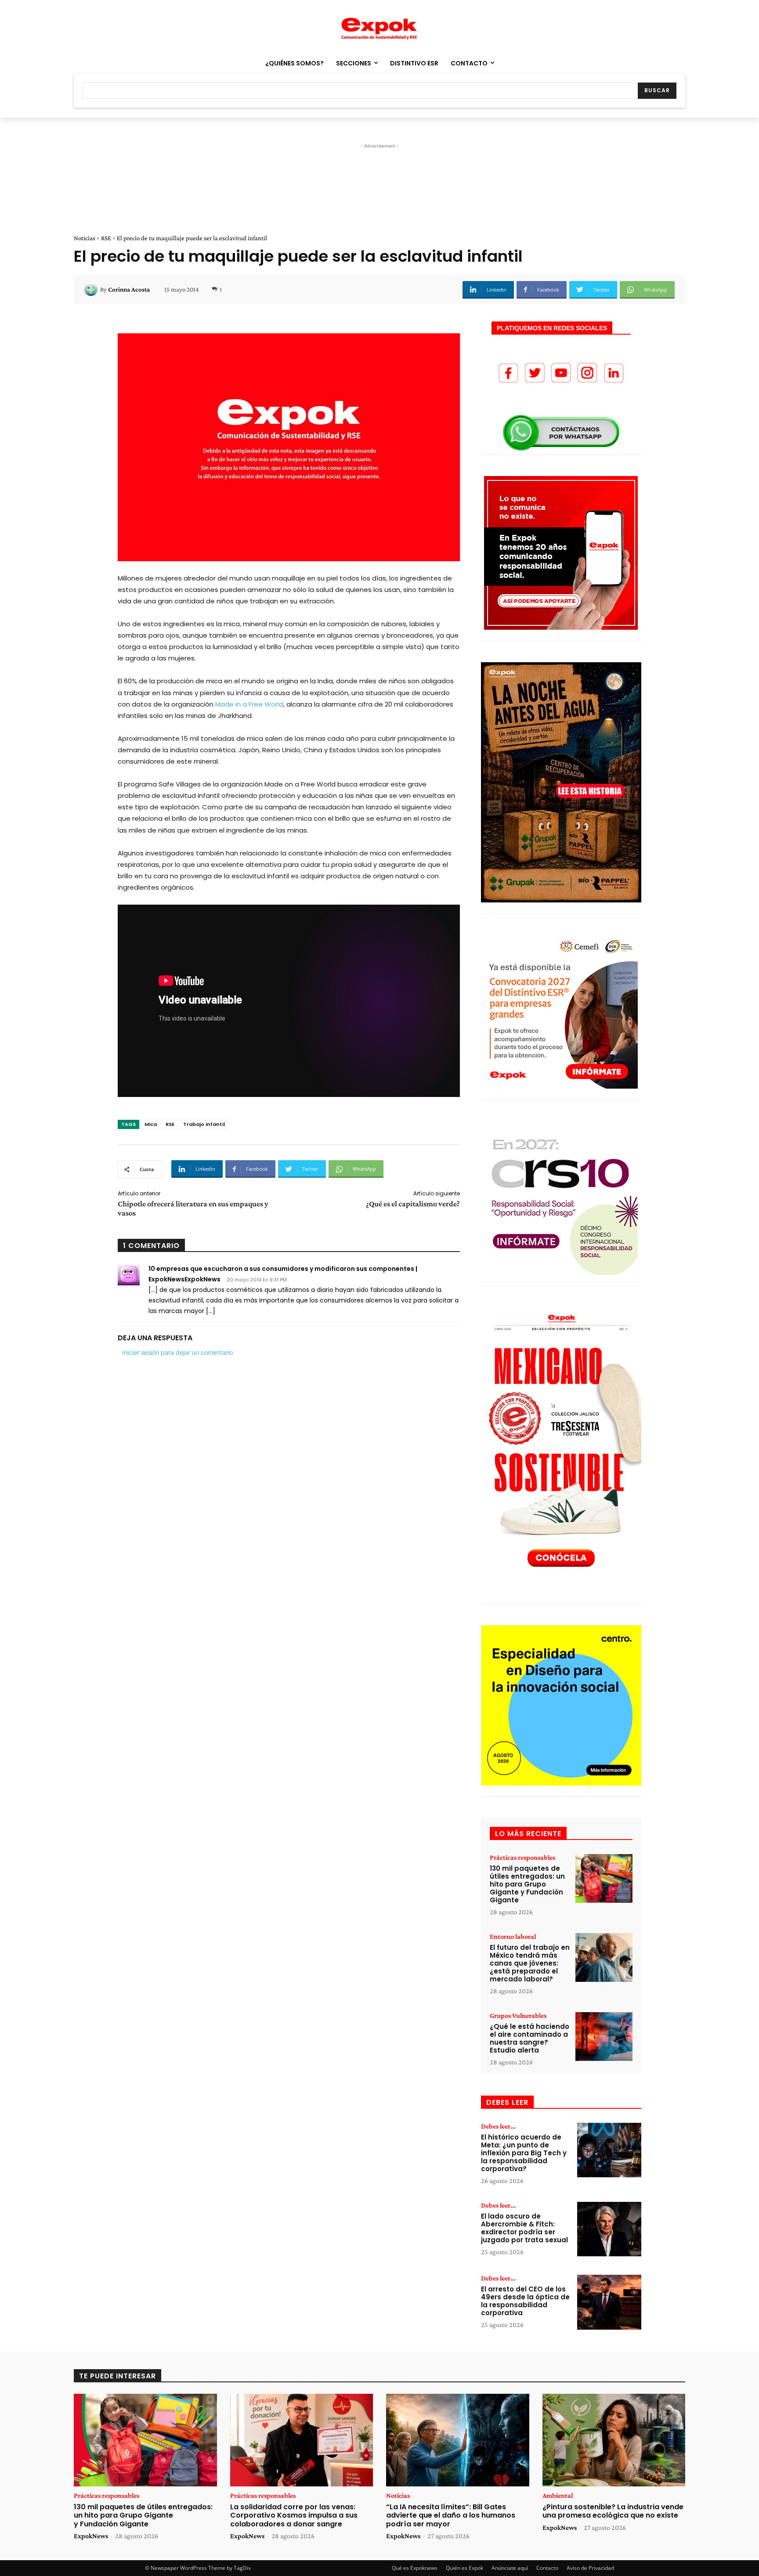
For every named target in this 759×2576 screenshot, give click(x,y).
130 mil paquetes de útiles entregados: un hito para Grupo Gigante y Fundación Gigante (527, 1884)
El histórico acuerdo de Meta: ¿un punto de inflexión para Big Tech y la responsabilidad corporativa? (524, 2153)
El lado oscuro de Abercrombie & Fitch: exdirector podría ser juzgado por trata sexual (524, 2228)
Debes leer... (498, 2126)
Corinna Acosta (129, 289)
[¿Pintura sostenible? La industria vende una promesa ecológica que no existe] (614, 2440)
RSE (106, 238)
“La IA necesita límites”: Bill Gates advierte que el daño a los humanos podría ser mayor (451, 2515)
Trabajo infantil (204, 1124)
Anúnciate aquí (510, 2568)
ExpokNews (91, 2536)
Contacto (547, 2568)
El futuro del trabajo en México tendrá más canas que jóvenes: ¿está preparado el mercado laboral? (530, 1963)
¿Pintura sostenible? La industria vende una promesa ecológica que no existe (613, 2511)
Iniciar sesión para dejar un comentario (177, 1352)
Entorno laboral (513, 1937)
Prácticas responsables (522, 1858)
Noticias (85, 238)
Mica (151, 1124)
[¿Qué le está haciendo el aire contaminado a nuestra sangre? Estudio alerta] (604, 2037)
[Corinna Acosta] (92, 289)
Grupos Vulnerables (518, 2016)
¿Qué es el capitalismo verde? (413, 1204)
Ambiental (558, 2496)
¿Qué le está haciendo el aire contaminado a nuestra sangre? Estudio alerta (529, 2038)
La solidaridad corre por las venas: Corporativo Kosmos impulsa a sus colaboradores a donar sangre (294, 2515)
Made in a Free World (249, 704)
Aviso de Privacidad (590, 2568)
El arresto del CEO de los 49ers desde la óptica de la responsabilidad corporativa (525, 2301)
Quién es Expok (464, 2568)
